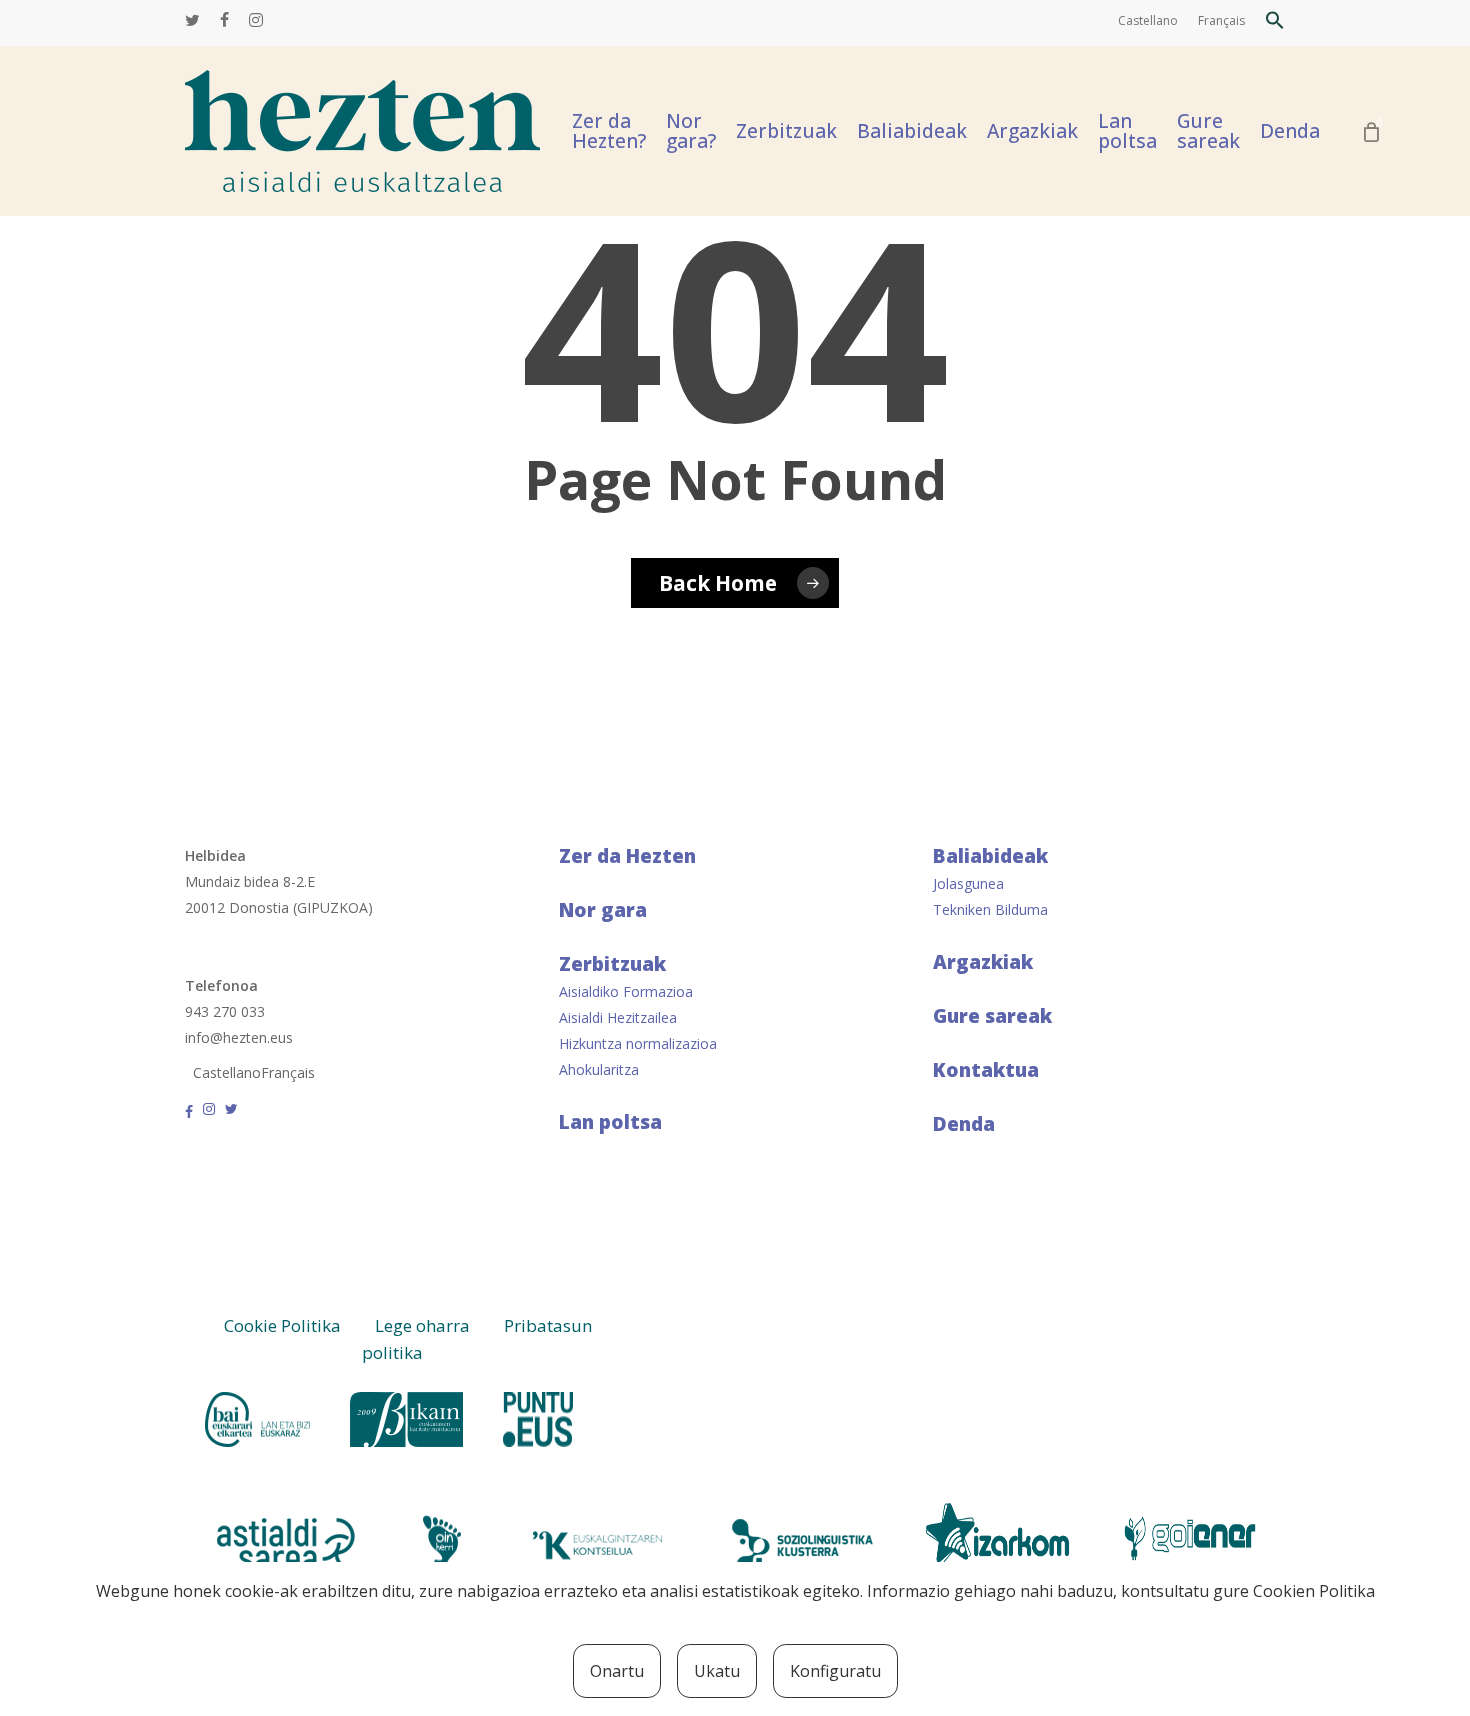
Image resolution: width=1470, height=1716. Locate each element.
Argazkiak (983, 962)
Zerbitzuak (612, 964)
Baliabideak (990, 856)
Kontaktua (986, 1070)
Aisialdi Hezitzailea (618, 1017)
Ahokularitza (599, 1069)
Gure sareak (992, 1016)
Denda (964, 1124)
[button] (1275, 23)
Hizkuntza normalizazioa (638, 1043)
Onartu (617, 1671)
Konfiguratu (835, 1671)
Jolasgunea (968, 883)
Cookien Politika (1314, 1591)
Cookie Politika (282, 1325)
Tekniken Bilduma (990, 909)
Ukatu (717, 1671)
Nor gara (603, 910)
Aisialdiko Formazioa (626, 991)
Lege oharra (422, 1325)
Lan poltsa (610, 1122)
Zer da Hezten (627, 856)
